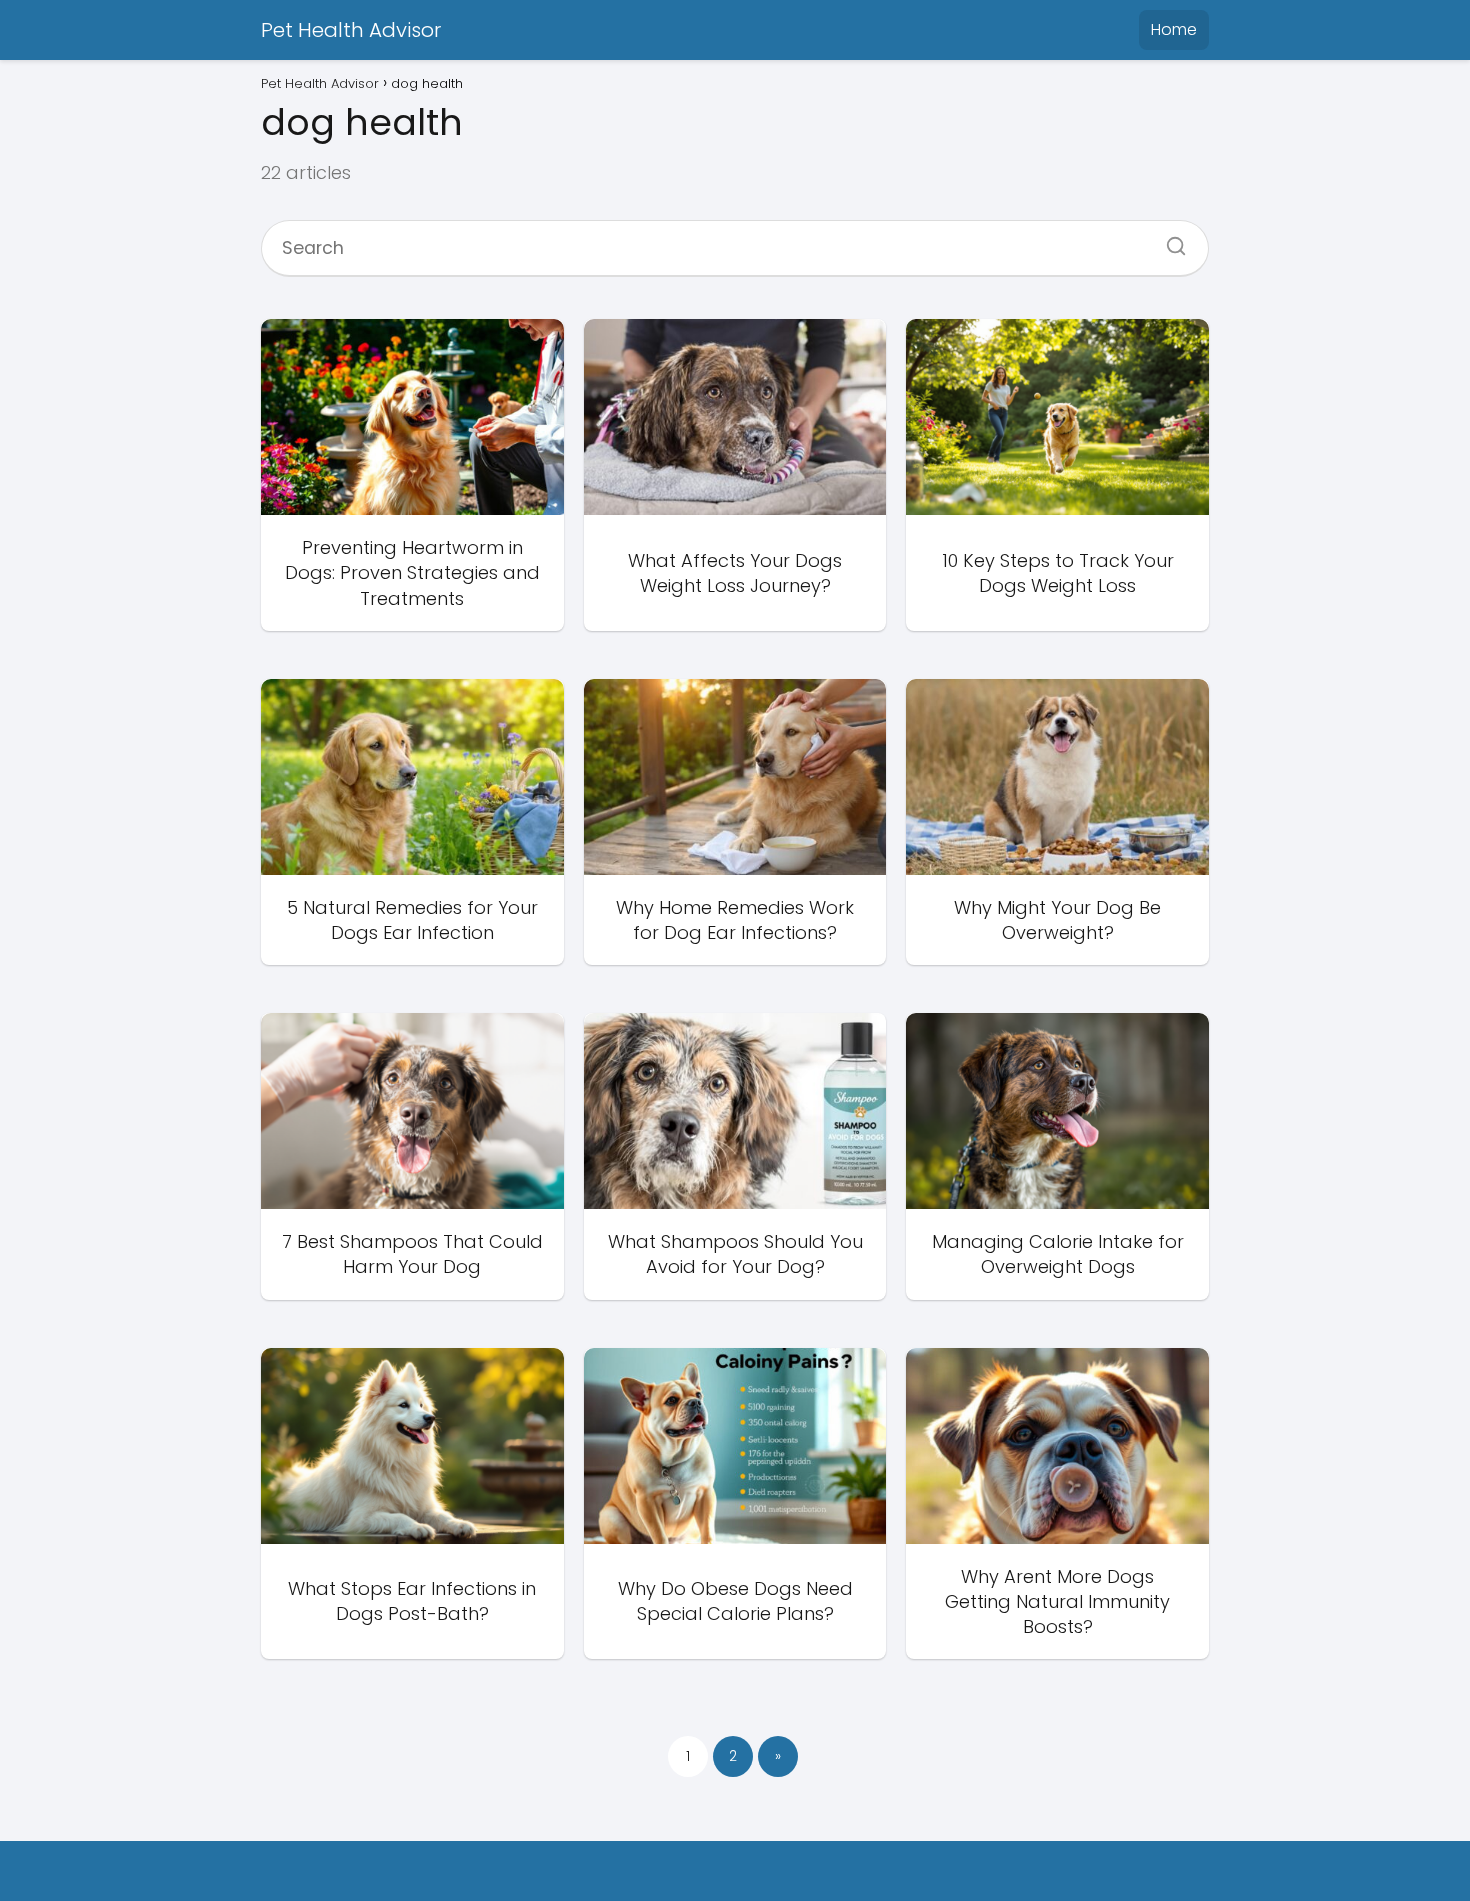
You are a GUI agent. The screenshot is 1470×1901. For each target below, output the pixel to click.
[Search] (1169, 240)
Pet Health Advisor (351, 30)
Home (1174, 29)
